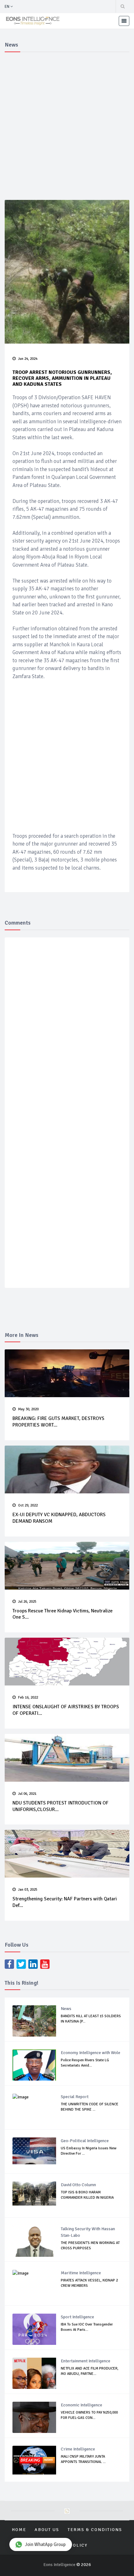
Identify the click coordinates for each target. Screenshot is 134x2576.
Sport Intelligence (77, 2317)
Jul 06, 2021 (27, 1794)
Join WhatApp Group (45, 2544)
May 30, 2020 (28, 1409)
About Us (47, 2530)
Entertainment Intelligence (86, 2361)
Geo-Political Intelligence (85, 2141)
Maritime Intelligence (81, 2273)
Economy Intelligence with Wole (91, 2053)
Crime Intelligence (78, 2449)
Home (19, 2530)
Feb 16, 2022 (28, 1697)
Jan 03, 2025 (28, 1890)
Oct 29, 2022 (28, 1505)
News (66, 2009)
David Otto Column (78, 2185)
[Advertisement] (67, 125)
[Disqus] (67, 1033)
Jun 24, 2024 (28, 359)
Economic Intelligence (81, 2405)
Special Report (75, 2097)
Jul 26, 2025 (27, 1602)
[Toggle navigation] (124, 21)
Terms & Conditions (95, 2530)
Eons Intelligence (60, 2565)
